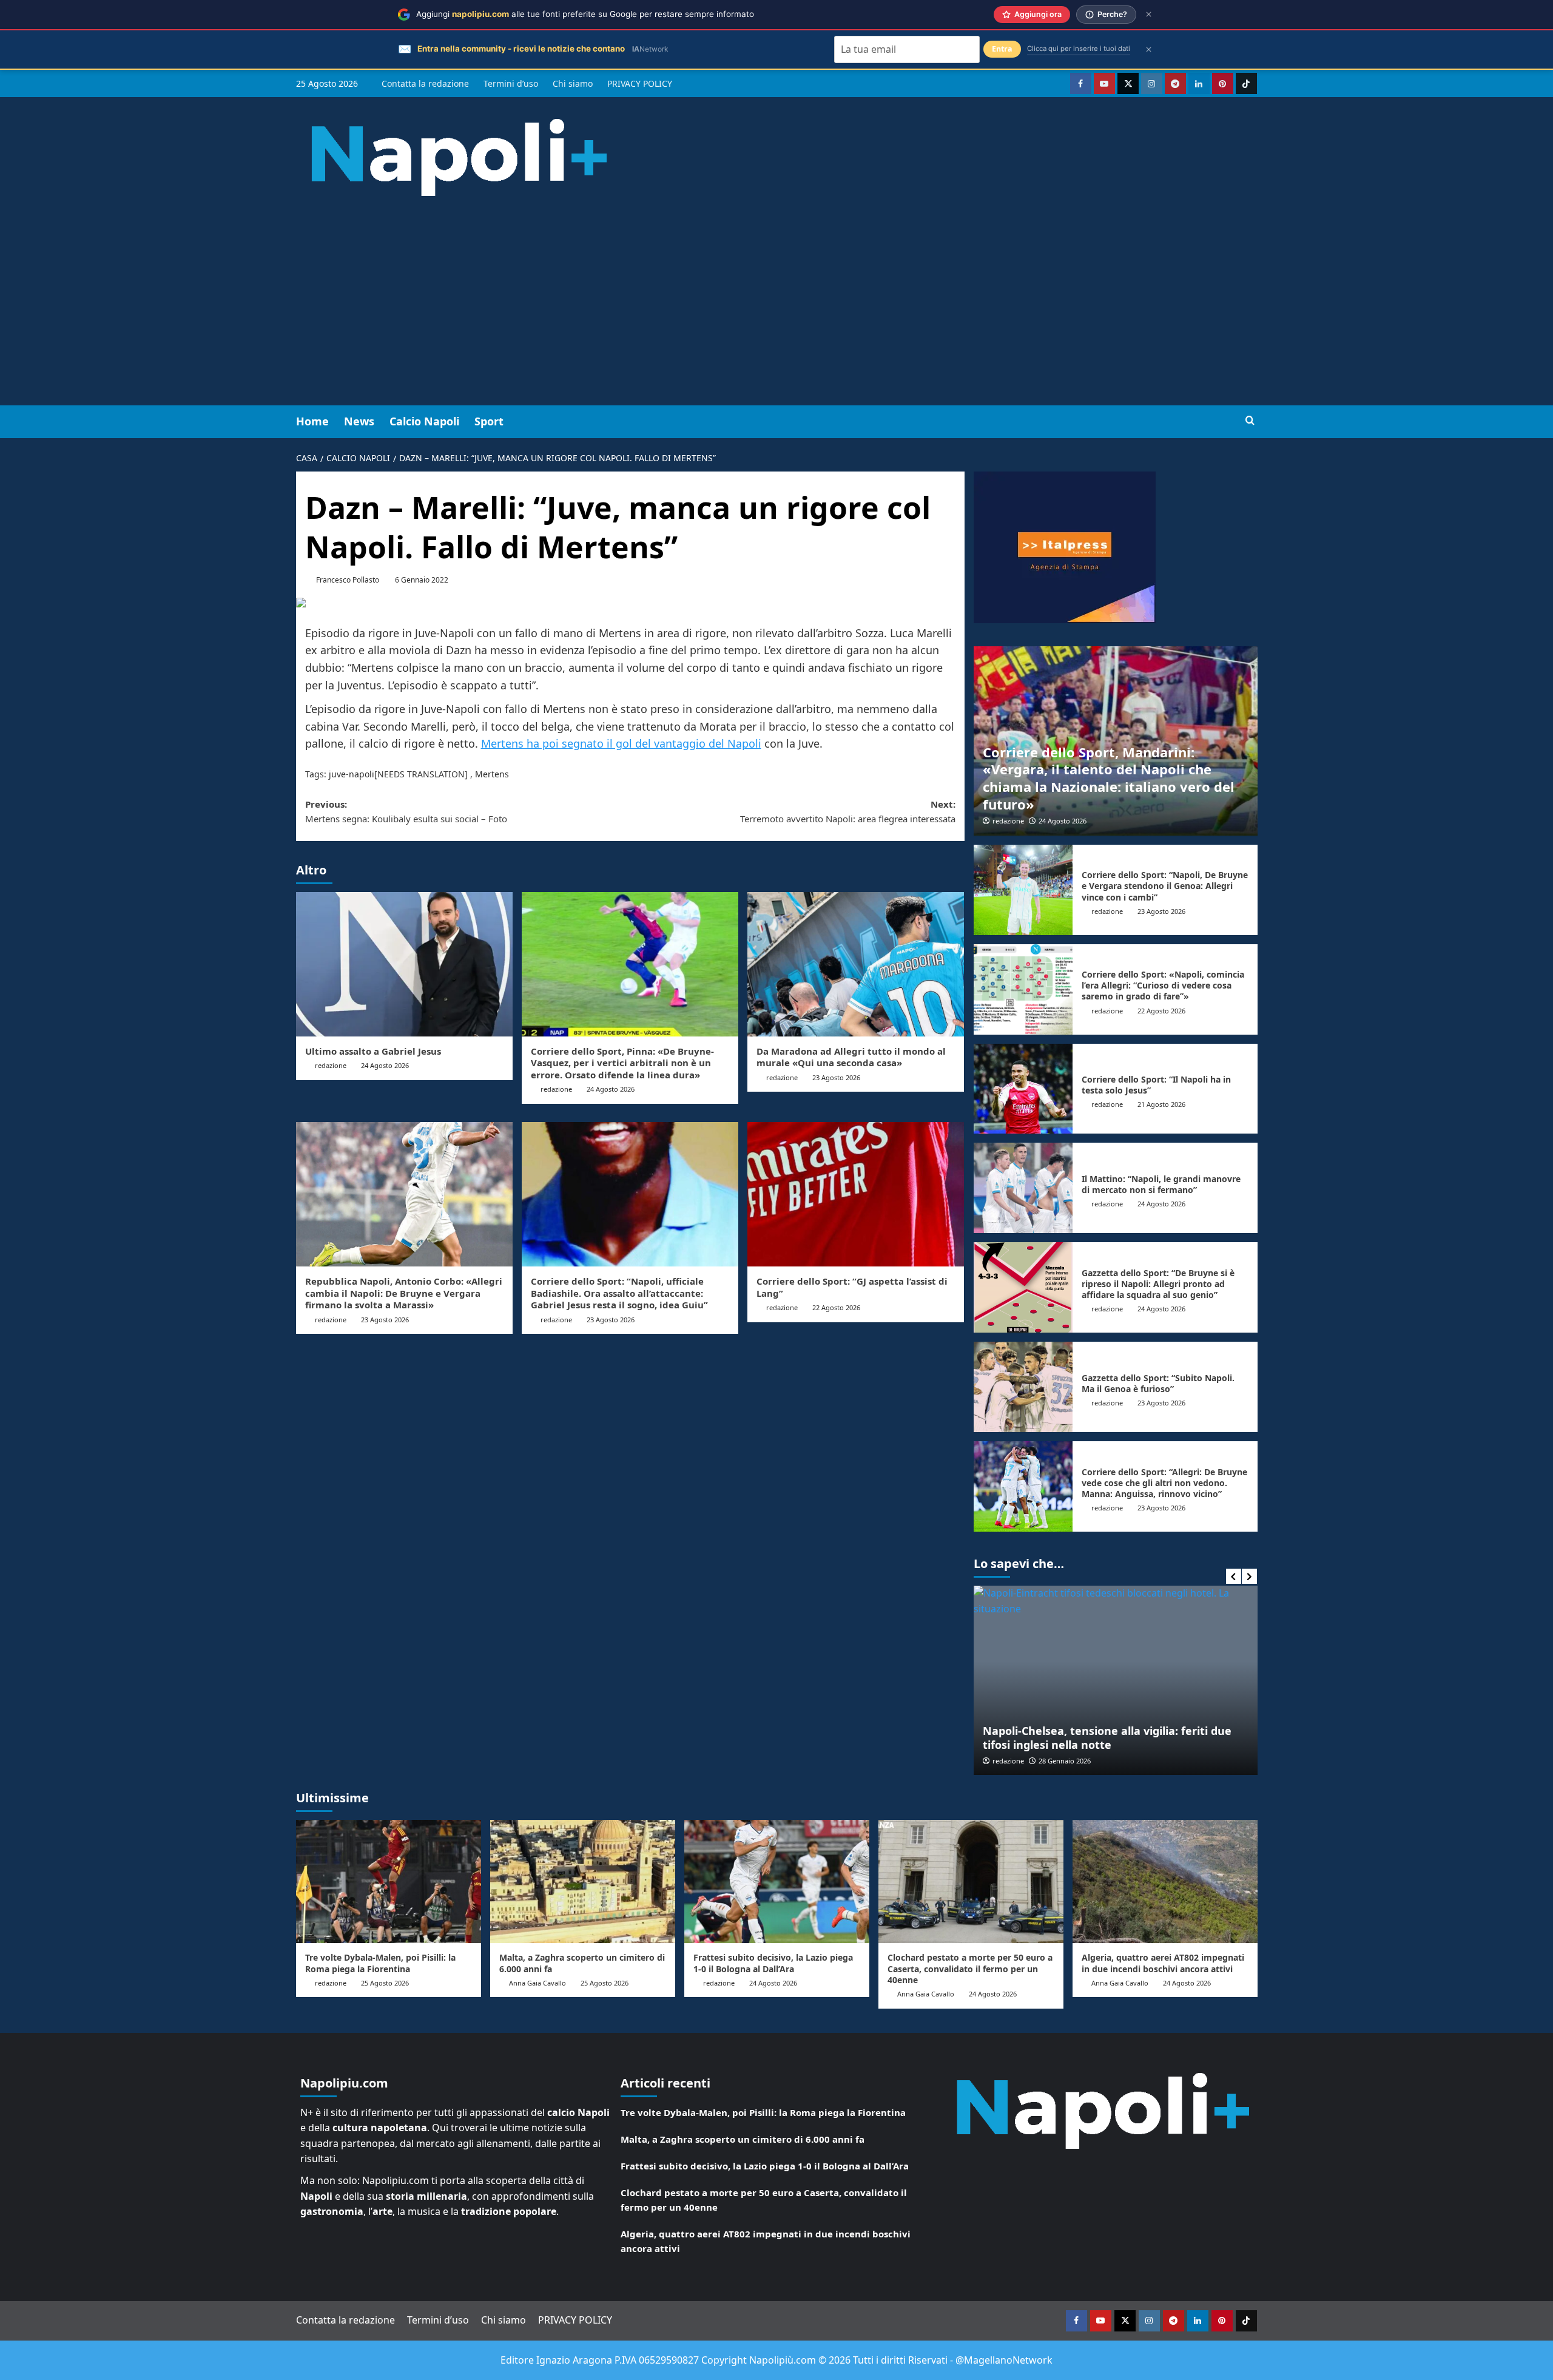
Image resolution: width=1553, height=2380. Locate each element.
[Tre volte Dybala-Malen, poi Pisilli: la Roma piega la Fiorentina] (389, 1881)
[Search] (1250, 421)
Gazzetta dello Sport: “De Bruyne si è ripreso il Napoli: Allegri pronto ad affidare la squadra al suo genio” (1158, 1284)
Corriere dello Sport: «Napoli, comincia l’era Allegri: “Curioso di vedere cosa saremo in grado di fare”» (1163, 985)
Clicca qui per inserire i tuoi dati (1079, 49)
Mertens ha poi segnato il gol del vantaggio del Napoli (621, 743)
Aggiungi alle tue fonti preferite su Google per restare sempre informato (585, 14)
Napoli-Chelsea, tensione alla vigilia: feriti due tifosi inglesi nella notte (1107, 1738)
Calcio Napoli (424, 421)
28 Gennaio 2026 (1065, 1761)
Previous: (406, 811)
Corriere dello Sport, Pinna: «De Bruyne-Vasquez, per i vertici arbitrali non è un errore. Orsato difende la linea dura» (622, 1063)
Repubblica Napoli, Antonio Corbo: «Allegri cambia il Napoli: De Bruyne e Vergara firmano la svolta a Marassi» (404, 1293)
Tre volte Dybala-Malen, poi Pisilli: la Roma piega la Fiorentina (380, 1963)
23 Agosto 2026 (836, 1077)
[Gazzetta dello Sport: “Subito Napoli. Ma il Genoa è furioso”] (1023, 1387)
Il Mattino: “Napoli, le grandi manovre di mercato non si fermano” (1161, 1184)
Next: (848, 811)
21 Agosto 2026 (1161, 1104)
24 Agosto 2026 (385, 1065)
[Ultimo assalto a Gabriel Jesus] (404, 964)
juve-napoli (352, 774)
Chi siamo (573, 83)
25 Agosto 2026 (385, 1983)
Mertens (492, 774)
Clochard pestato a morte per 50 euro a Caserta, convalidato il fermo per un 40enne (970, 1968)
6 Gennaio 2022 (422, 580)
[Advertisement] (776, 314)
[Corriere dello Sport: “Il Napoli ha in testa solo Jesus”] (1023, 1089)
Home (312, 421)
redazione (331, 1065)
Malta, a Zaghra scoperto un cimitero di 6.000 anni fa (582, 1963)
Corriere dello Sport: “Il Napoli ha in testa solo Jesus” (1156, 1085)
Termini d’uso (511, 83)
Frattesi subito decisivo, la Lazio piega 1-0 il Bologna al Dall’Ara (773, 1963)
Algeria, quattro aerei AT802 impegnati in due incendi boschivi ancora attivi (1163, 1963)
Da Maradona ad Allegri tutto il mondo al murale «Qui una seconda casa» (851, 1057)
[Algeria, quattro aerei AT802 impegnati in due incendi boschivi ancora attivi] (1165, 1881)
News (359, 421)
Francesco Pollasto (348, 580)
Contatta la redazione (425, 83)
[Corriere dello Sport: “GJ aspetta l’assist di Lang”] (856, 1194)
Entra (1002, 49)
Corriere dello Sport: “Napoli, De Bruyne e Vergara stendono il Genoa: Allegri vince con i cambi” (1165, 886)
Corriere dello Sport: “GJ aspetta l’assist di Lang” (852, 1287)
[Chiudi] (1149, 14)
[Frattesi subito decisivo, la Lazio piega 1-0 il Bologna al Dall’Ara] (777, 1881)
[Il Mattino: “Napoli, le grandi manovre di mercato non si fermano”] (1023, 1188)
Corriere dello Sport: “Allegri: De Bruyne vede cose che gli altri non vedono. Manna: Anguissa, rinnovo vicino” (1164, 1483)
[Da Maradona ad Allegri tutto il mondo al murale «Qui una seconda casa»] (856, 964)
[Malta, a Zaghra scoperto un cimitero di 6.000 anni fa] (583, 1881)
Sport (489, 421)
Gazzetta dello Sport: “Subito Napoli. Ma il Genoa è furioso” (1158, 1383)
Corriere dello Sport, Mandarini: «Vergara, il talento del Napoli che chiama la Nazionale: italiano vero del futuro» (1109, 778)
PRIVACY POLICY (640, 83)
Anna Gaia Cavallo (537, 1983)
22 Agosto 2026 (836, 1307)
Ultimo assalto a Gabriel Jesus (373, 1051)
